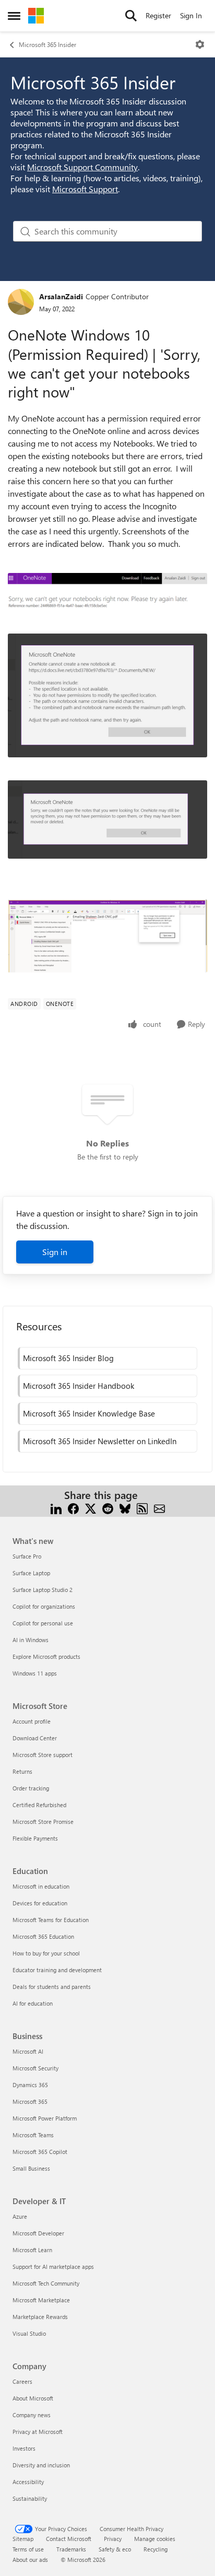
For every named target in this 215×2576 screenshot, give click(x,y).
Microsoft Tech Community (46, 2283)
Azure (20, 2216)
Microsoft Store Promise (43, 1822)
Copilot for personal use (43, 1623)
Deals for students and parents (52, 1987)
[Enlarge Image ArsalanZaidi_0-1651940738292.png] (107, 592)
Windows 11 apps (35, 1673)
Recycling (156, 2549)
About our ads (30, 2560)
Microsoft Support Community (82, 167)
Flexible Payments (35, 1838)
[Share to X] (91, 1508)
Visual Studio (29, 2333)
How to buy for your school (46, 1953)
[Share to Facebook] (73, 1508)
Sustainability (30, 2498)
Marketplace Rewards (40, 2317)
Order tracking (31, 1788)
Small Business (31, 2168)
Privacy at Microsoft (38, 2432)
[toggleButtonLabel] (200, 44)
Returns (22, 1771)
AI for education (33, 2003)
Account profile (32, 1721)
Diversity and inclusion (41, 2465)
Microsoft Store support (43, 1755)
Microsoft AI (28, 2051)
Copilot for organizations (44, 1606)
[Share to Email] (159, 1508)
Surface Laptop (31, 1573)
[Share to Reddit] (108, 1508)
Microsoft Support (85, 189)
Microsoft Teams (33, 2135)
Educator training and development (57, 1970)
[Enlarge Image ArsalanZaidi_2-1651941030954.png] (107, 695)
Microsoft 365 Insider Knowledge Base (89, 1413)
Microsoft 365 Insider (47, 44)
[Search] (131, 16)
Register (158, 15)
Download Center (35, 1738)
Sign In (191, 15)
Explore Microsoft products (46, 1656)
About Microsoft (33, 2398)
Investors (24, 2448)
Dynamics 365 (30, 2085)
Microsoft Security (35, 2068)
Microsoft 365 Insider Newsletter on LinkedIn (100, 1441)
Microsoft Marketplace (41, 2300)
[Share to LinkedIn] (56, 1508)
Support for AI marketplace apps (53, 2267)
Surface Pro (27, 1556)
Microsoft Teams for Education (51, 1920)
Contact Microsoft (69, 2539)
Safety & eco (115, 2549)
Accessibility (28, 2482)
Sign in (55, 1252)
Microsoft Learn (32, 2250)
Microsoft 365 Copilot (40, 2152)
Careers (22, 2381)
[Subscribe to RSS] (142, 1508)
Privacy (113, 2539)
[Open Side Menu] (14, 16)
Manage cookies (155, 2539)
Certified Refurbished (39, 1805)
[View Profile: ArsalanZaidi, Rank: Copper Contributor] (21, 302)
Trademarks (71, 2549)
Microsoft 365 (30, 2101)
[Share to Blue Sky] (125, 1508)
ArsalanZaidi (61, 296)
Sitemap (23, 2539)
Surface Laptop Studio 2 (43, 1590)
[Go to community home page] (36, 16)
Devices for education (40, 1903)
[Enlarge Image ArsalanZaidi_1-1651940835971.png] (107, 936)
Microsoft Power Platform (45, 2118)
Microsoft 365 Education (43, 1936)
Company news (32, 2415)
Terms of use (28, 2549)
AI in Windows (31, 1640)
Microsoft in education (41, 1886)
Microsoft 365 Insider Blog (68, 1358)
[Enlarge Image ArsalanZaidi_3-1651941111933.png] (107, 819)
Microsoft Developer (38, 2233)
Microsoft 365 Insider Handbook (79, 1386)
